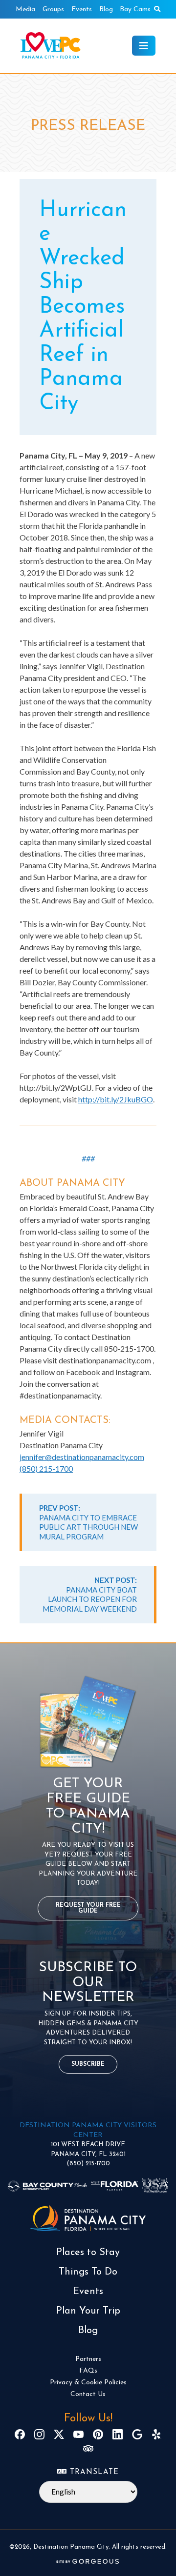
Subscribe (88, 2064)
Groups (53, 10)
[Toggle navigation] (144, 46)
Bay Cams (135, 10)
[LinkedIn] (118, 2434)
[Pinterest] (98, 2434)
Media (25, 10)
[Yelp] (157, 2434)
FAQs (88, 2371)
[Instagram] (39, 2434)
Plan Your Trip (88, 2311)
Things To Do (88, 2272)
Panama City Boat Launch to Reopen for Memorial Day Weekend (90, 1594)
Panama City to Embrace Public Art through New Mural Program (88, 1522)
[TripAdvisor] (88, 2448)
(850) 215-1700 (46, 1468)
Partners (88, 2359)
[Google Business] (137, 2434)
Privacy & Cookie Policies (88, 2383)
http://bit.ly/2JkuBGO (116, 1099)
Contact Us (88, 2394)
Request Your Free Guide (88, 1908)
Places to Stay (88, 2253)
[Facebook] (20, 2434)
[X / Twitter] (59, 2434)
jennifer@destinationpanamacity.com (82, 1457)
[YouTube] (78, 2434)
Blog (106, 10)
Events (82, 10)
